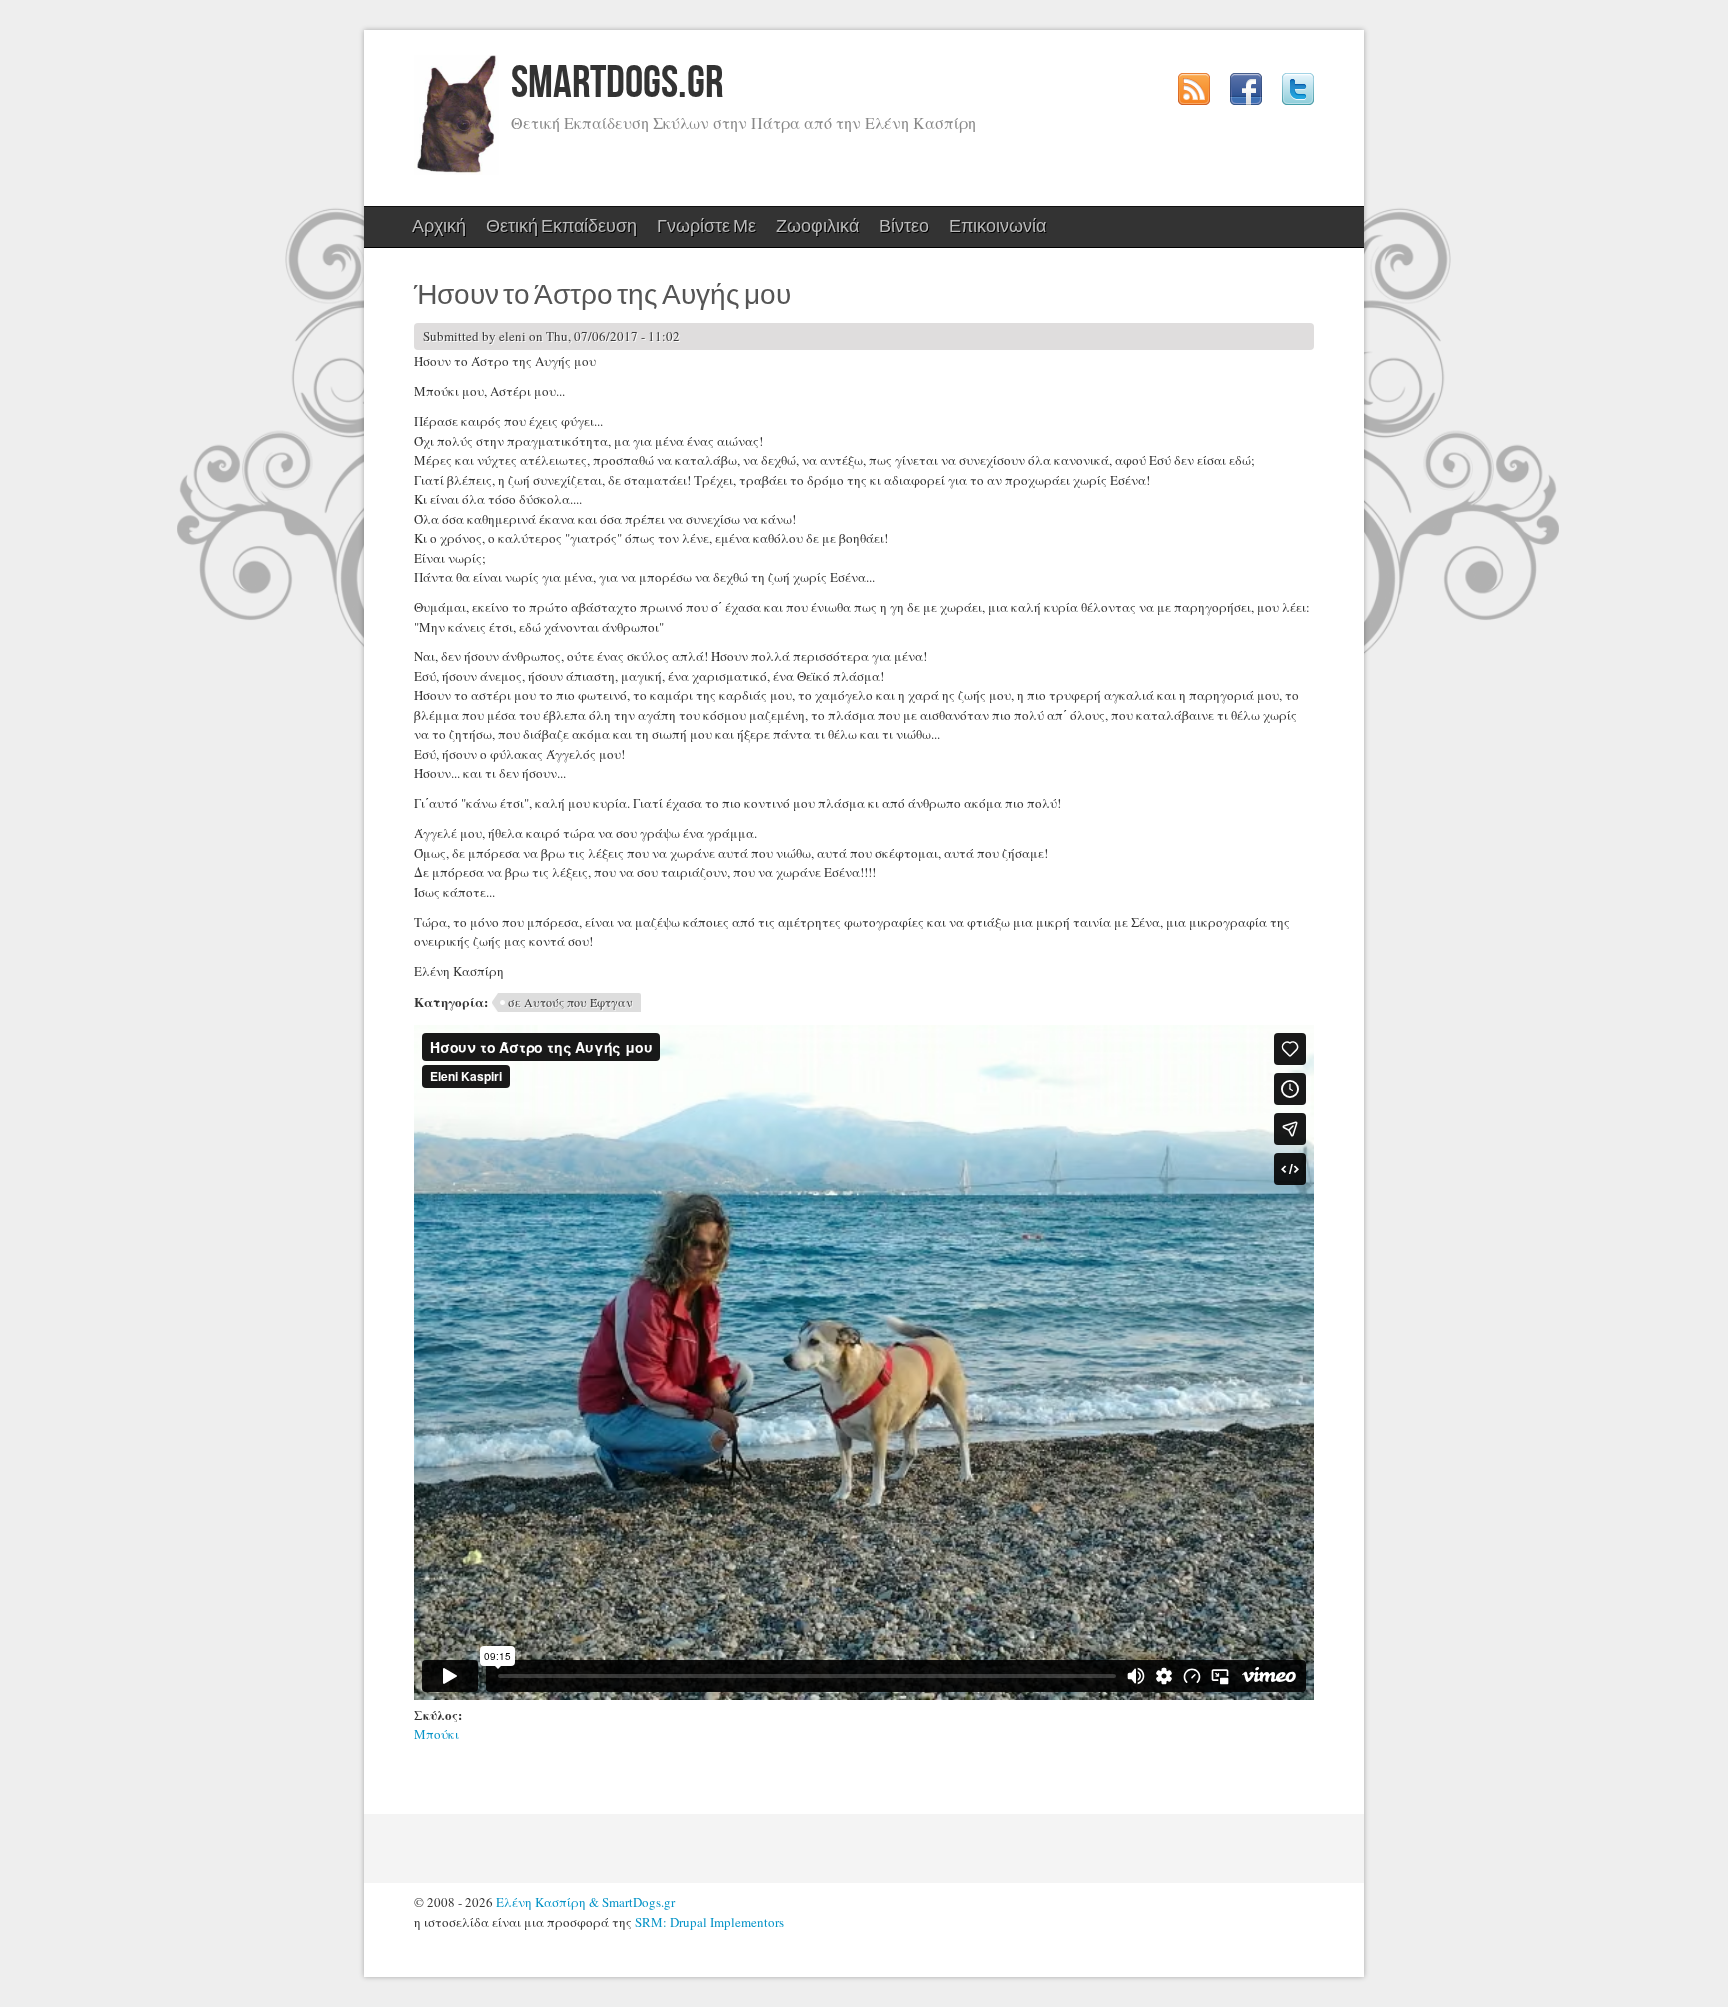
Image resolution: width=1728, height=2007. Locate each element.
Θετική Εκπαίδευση (556, 231)
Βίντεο (904, 226)
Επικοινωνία (997, 226)
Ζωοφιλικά (812, 231)
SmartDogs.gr (617, 83)
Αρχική (439, 226)
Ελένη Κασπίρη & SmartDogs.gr (585, 1902)
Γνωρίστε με (701, 231)
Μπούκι (436, 1734)
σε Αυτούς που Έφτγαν (570, 1002)
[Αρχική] (456, 170)
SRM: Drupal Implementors (709, 1922)
